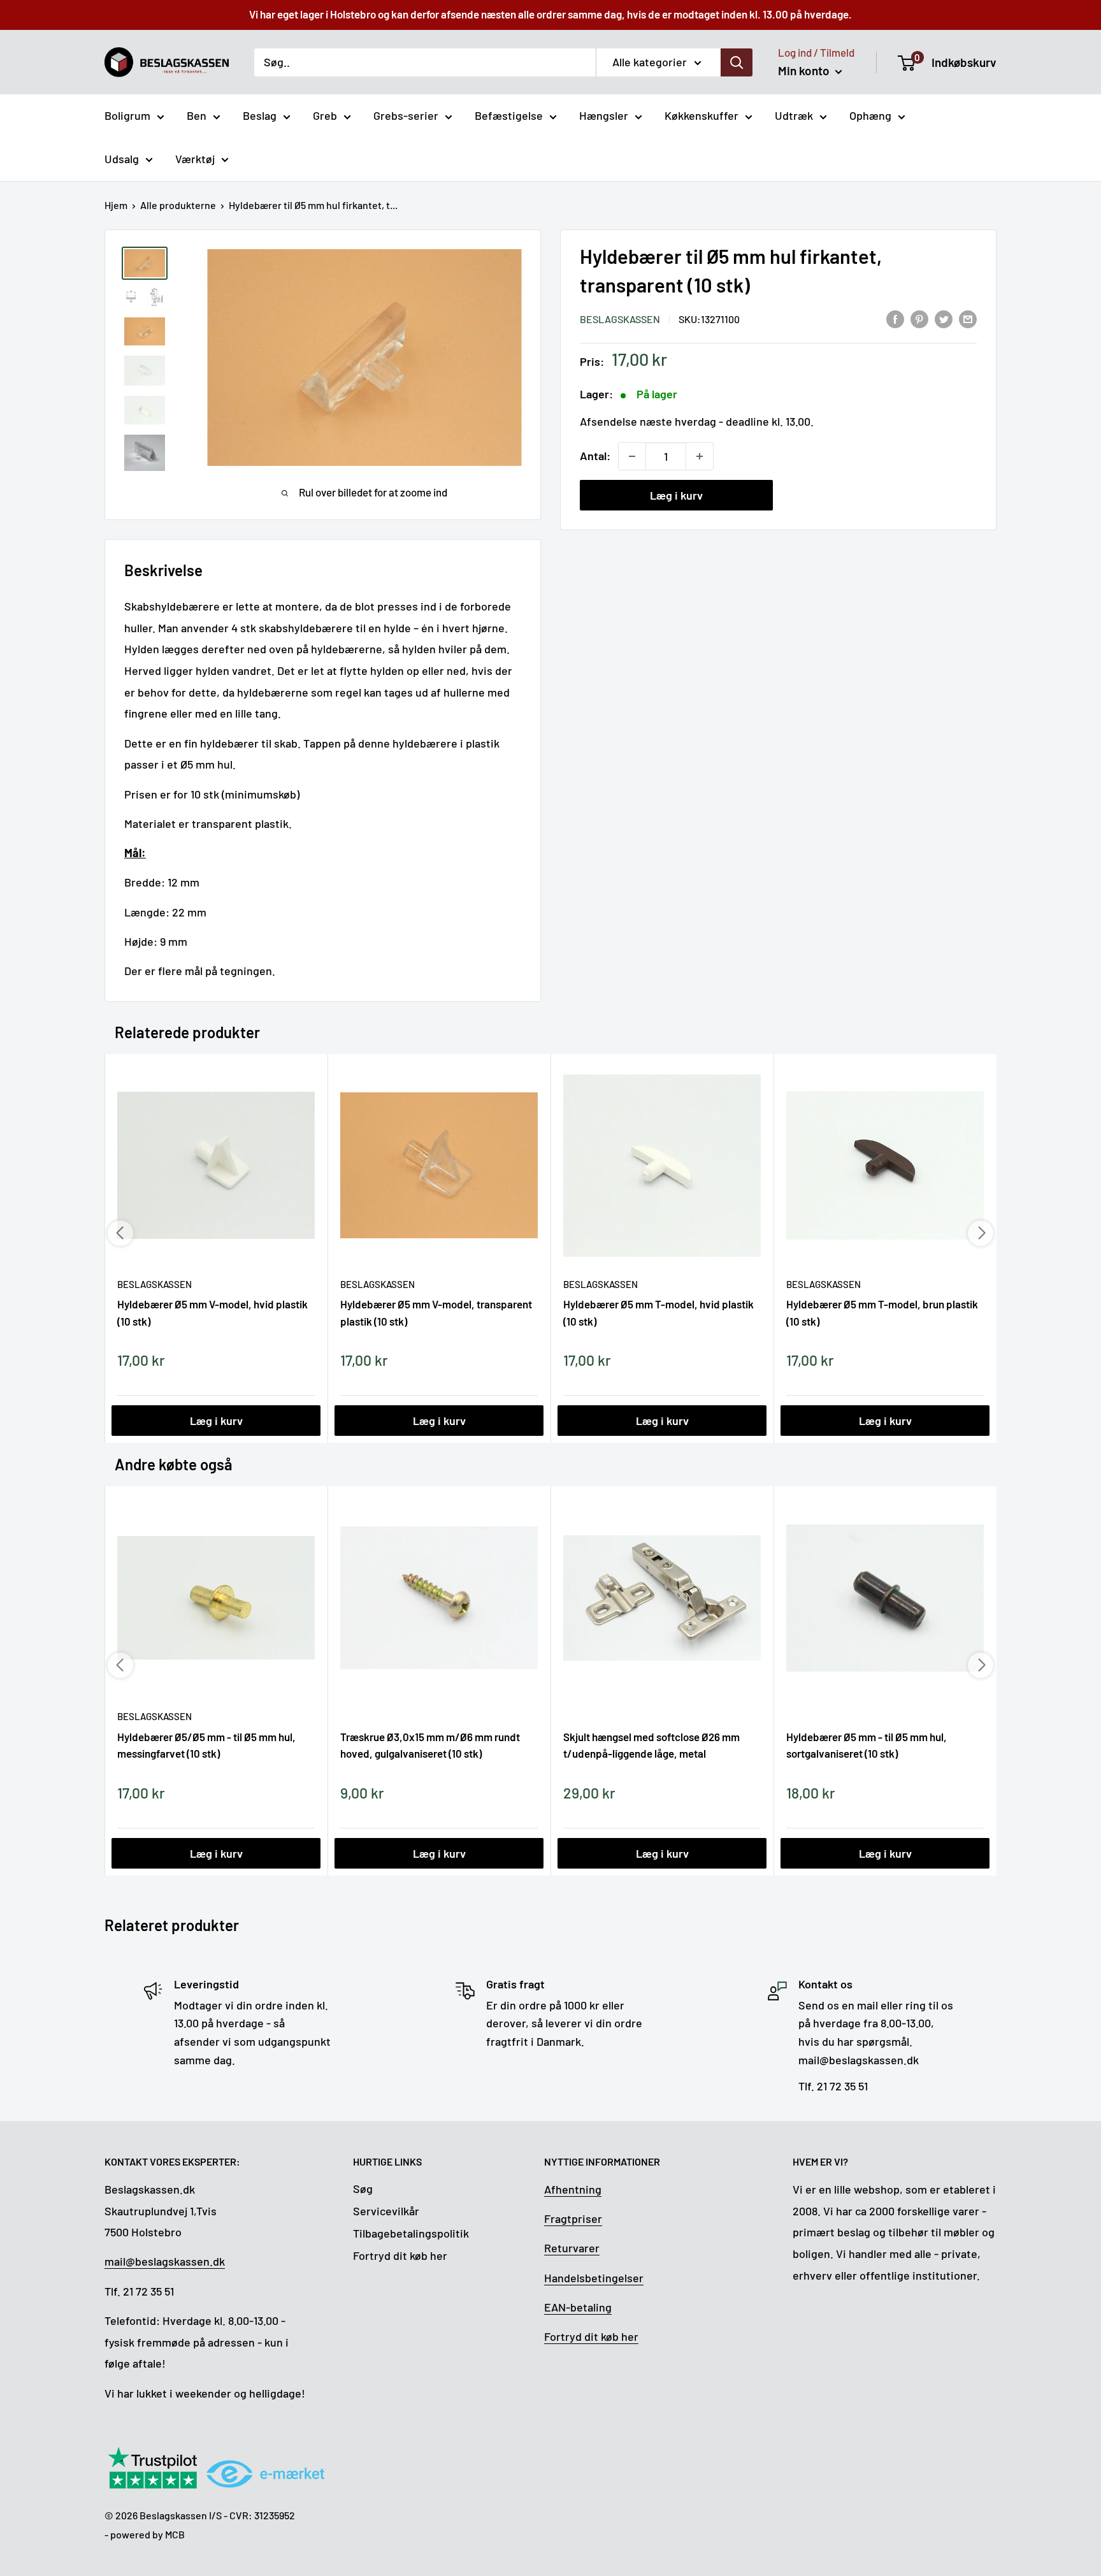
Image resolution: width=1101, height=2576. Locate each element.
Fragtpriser (573, 2218)
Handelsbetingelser (594, 2278)
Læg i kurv (676, 495)
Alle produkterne (178, 205)
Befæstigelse (509, 115)
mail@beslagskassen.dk (165, 2261)
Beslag (260, 115)
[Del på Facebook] (895, 318)
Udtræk (794, 115)
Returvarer (572, 2248)
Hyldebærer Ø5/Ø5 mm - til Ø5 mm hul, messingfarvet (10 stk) (206, 1745)
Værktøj (195, 159)
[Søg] (737, 62)
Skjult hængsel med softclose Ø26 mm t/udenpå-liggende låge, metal (651, 1745)
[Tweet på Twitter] (944, 318)
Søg (363, 2189)
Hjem (116, 205)
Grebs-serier (406, 115)
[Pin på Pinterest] (919, 318)
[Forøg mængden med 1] (700, 456)
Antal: (595, 456)
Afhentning (573, 2189)
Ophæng (870, 115)
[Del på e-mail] (968, 318)
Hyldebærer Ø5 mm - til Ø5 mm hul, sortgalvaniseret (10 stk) (867, 1745)
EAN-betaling (578, 2307)
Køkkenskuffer (702, 115)
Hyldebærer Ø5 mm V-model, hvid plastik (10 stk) (212, 1312)
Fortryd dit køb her (400, 2255)
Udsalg (122, 159)
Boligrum (127, 115)
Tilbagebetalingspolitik (411, 2233)
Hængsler (604, 115)
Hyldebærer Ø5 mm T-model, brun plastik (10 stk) (882, 1312)
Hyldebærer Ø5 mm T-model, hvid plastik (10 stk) (658, 1312)
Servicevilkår (386, 2211)
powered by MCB (148, 2534)
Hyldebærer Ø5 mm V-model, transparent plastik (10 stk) (436, 1312)
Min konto (805, 70)
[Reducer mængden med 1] (632, 456)
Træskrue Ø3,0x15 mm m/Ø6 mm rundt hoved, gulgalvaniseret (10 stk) (430, 1745)
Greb (325, 115)
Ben (197, 115)
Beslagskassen (620, 319)
